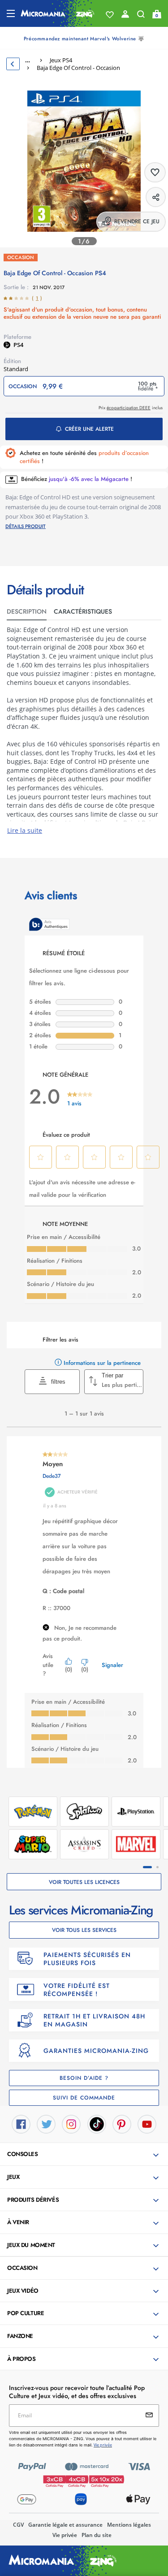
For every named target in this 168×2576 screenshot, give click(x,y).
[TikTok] (97, 2124)
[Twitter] (46, 2124)
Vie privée (65, 2535)
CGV (18, 2525)
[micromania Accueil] (58, 13)
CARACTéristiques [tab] (83, 611)
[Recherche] (141, 16)
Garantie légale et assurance (65, 2525)
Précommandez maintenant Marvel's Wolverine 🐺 (84, 39)
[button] (85, 2155)
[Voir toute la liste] (110, 15)
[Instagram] (71, 2124)
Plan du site (97, 2535)
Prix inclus (131, 408)
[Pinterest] (122, 2124)
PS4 (18, 345)
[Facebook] (21, 2124)
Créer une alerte (89, 429)
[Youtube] (147, 2124)
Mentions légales (129, 2525)
